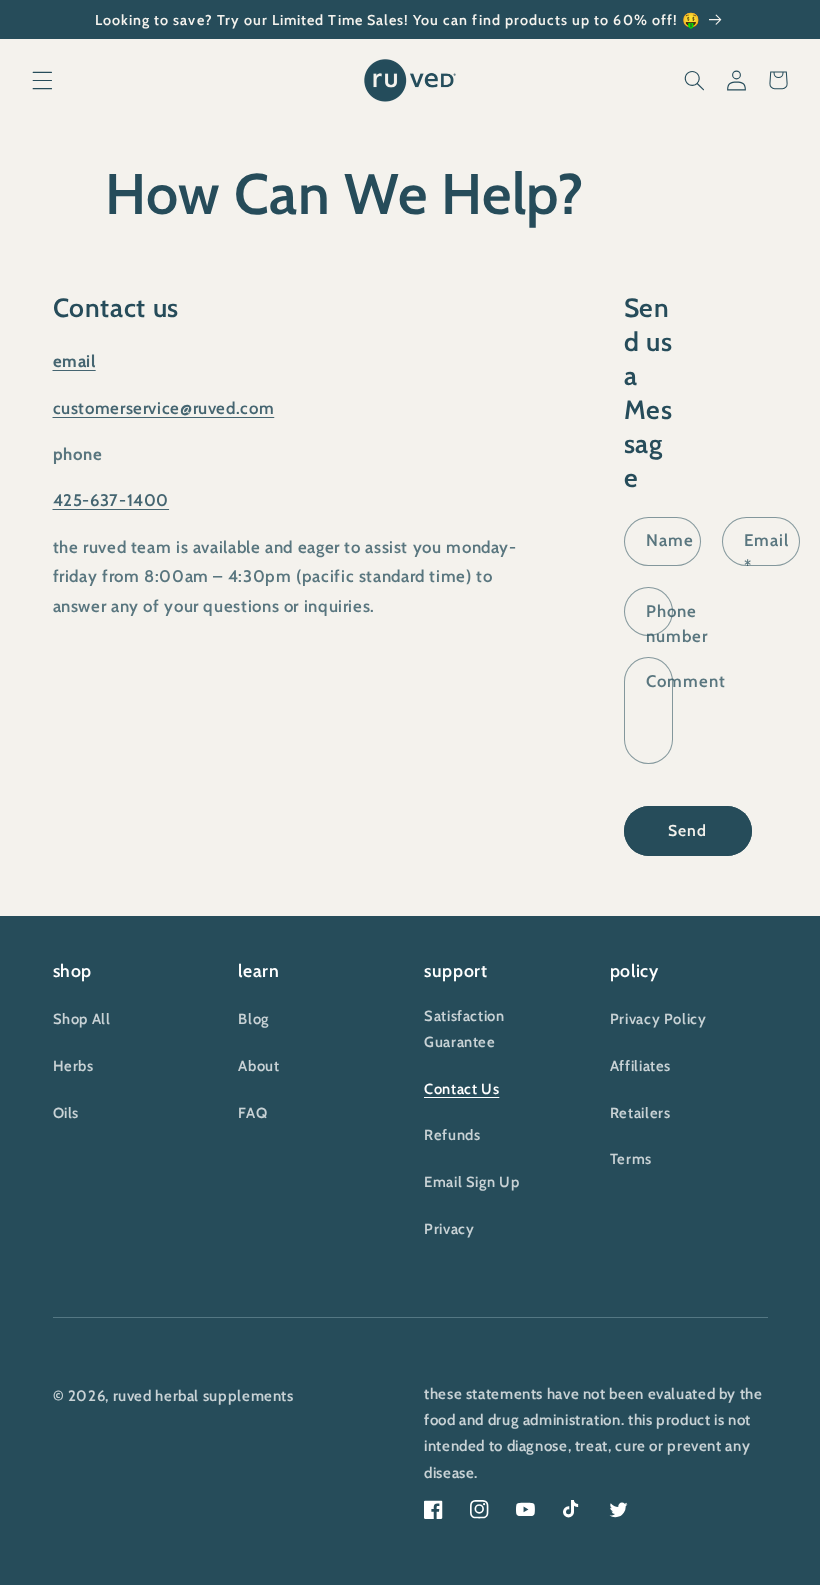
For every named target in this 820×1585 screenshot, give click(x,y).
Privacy (449, 1229)
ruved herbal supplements (203, 1396)
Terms (631, 1159)
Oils (66, 1113)
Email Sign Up (471, 1182)
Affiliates (640, 1066)
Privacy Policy (658, 1019)
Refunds (452, 1135)
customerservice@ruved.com (164, 408)
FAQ (252, 1113)
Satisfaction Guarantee (464, 1029)
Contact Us (461, 1089)
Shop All (82, 1019)
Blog (253, 1019)
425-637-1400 (111, 500)
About (258, 1066)
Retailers (640, 1113)
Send (687, 830)
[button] (42, 80)
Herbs (73, 1066)
